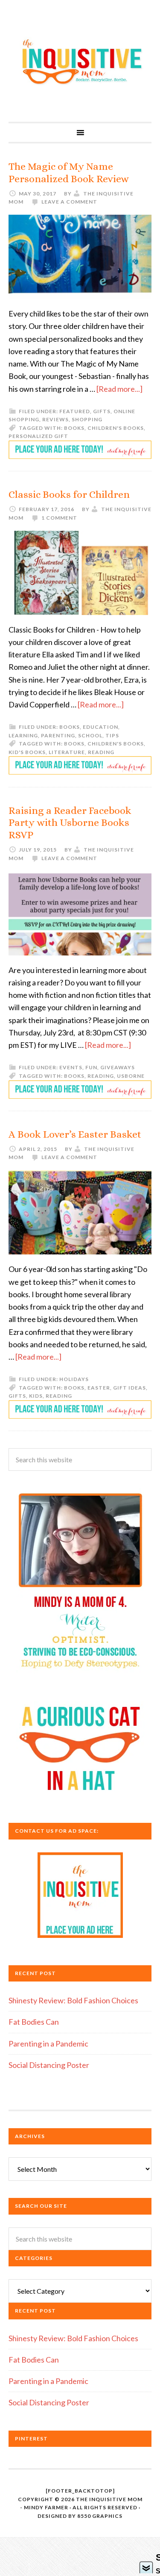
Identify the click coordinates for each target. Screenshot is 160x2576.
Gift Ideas (129, 1388)
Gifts (102, 411)
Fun (91, 1067)
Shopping (87, 419)
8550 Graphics (100, 2516)
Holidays (74, 1379)
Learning (23, 735)
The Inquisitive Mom (80, 61)
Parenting (58, 735)
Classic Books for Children (69, 494)
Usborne (131, 1076)
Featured (75, 411)
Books (74, 428)
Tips (112, 735)
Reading (101, 752)
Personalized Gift (38, 436)
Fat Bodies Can (34, 2022)
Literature (67, 752)
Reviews (55, 419)
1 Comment (59, 518)
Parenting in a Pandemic (48, 2044)
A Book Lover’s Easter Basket (75, 1134)
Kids (36, 1396)
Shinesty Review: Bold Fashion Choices (73, 2000)
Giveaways (118, 1067)
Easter (99, 1388)
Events (71, 1067)
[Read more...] (119, 389)
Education (100, 727)
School (90, 735)
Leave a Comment (69, 202)
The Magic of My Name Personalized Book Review (69, 173)
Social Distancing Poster (49, 2065)
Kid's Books (27, 752)
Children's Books (116, 428)
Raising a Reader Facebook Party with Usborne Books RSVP (70, 823)
